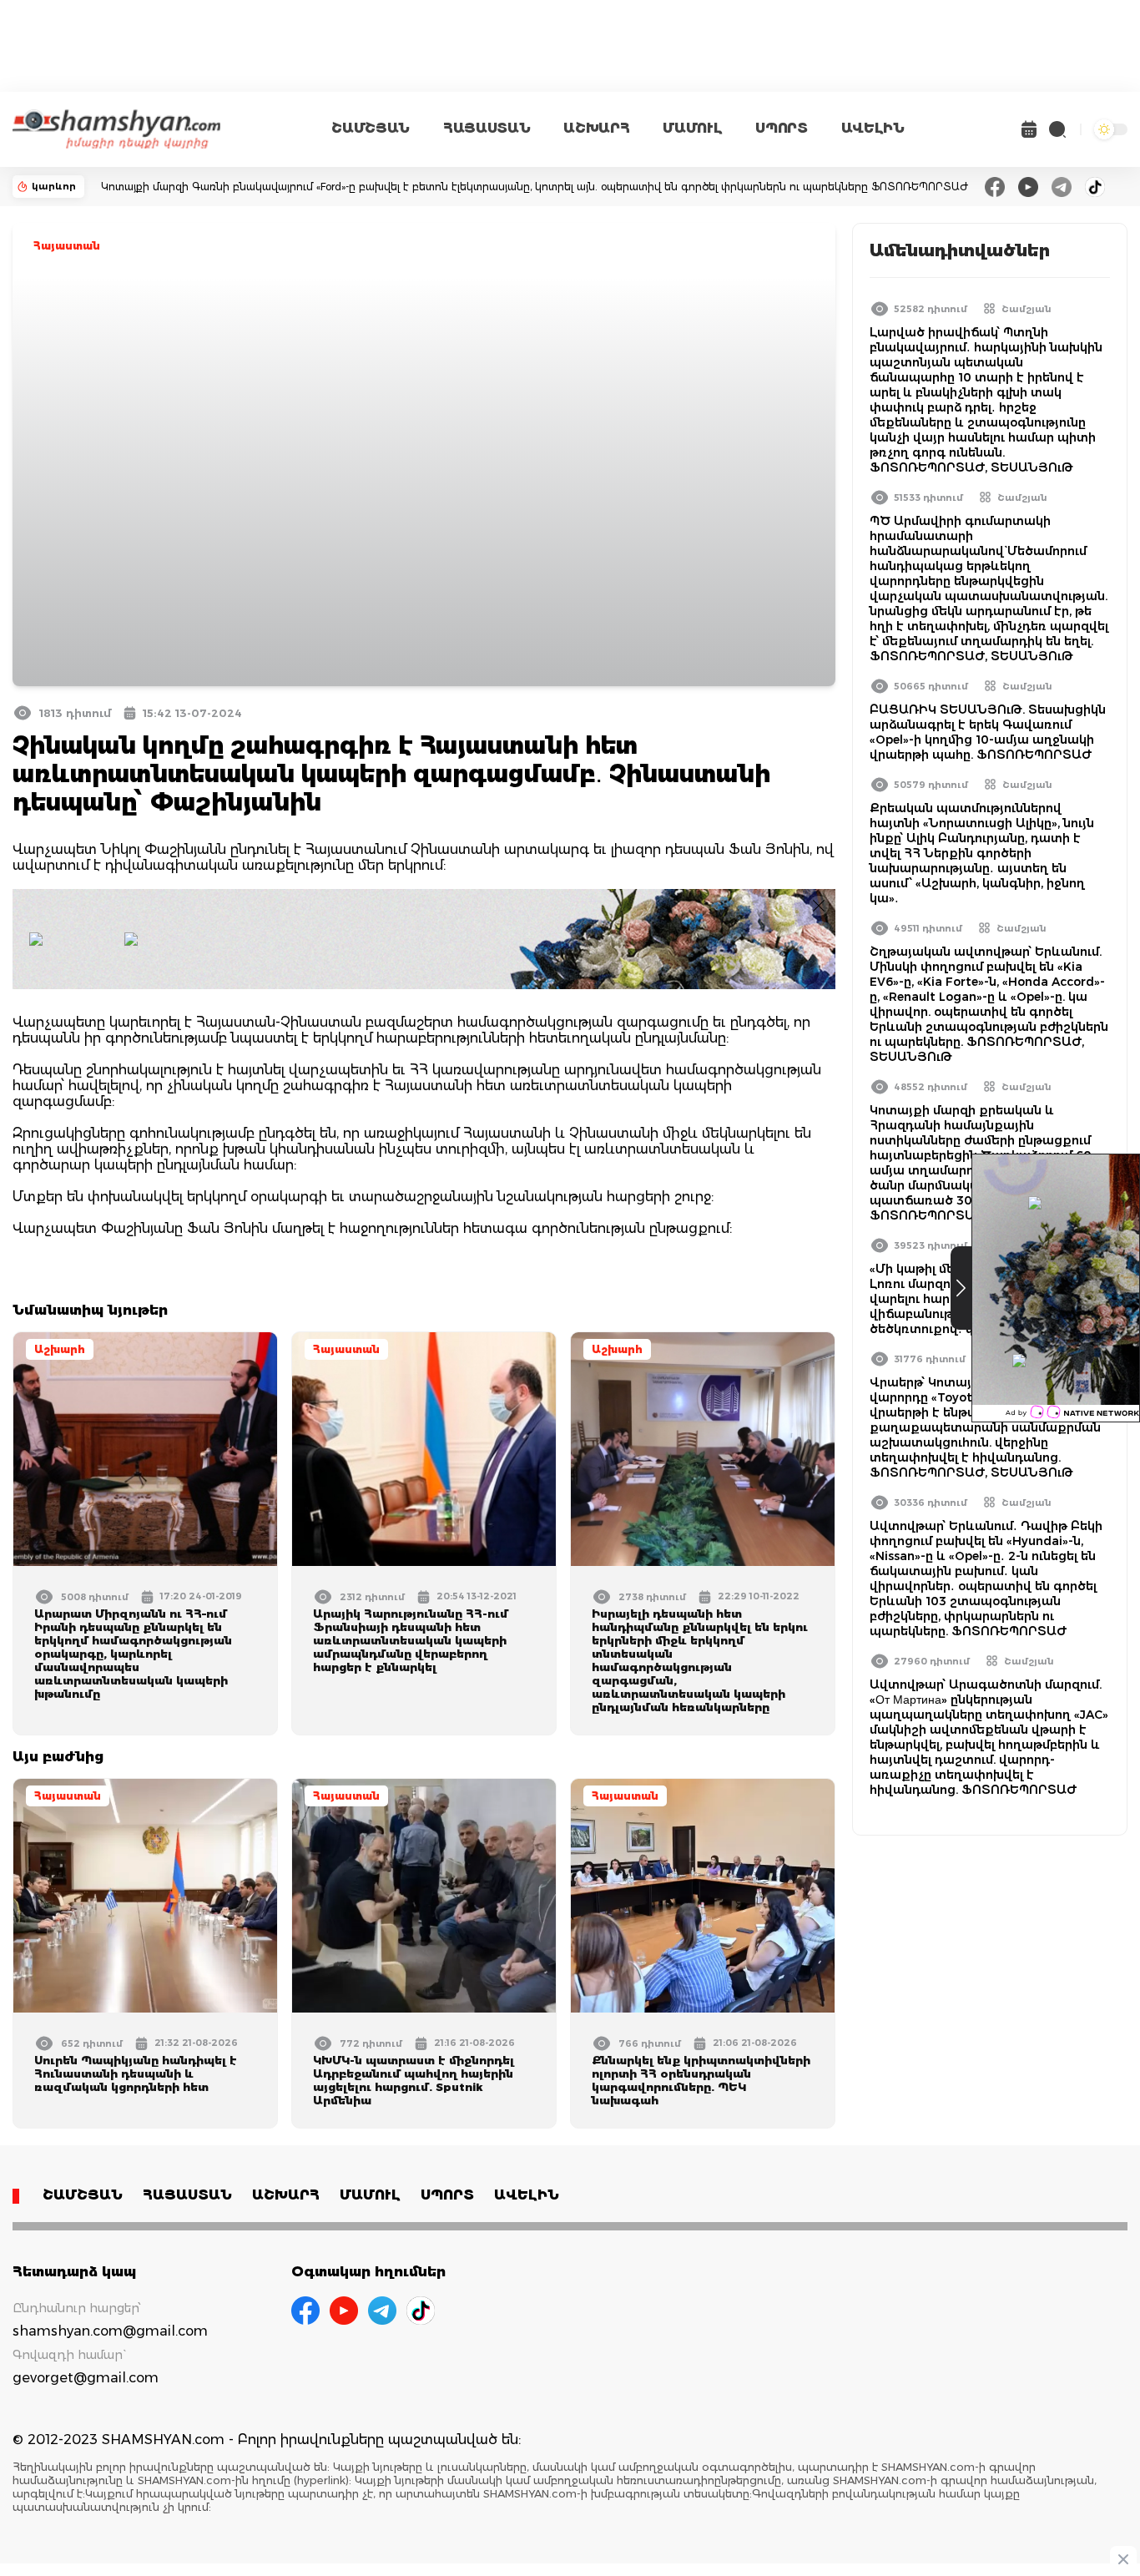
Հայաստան (67, 246)
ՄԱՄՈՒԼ (692, 128)
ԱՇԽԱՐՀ (596, 128)
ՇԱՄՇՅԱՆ (371, 128)
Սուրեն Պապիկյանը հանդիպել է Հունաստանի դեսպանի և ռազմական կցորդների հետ (136, 2073)
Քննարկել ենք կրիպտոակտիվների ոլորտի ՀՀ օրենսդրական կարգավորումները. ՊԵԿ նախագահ (701, 2080)
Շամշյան (1027, 309)
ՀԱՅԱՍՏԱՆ (487, 128)
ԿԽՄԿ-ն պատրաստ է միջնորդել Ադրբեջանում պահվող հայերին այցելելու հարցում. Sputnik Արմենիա (414, 2080)
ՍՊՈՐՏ (781, 128)
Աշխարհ (60, 1349)
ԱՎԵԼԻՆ (873, 128)
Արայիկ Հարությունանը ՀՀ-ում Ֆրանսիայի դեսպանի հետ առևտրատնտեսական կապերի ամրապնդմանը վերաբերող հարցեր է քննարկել (411, 1640)
